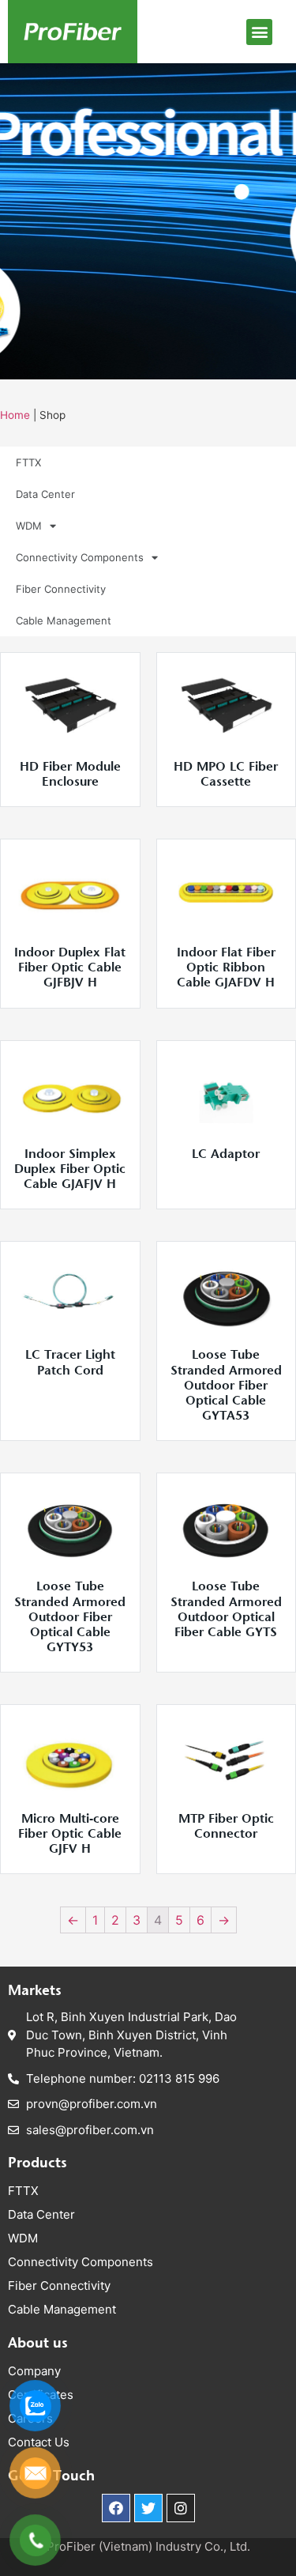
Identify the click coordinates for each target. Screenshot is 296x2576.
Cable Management (64, 620)
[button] (259, 32)
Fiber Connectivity (61, 589)
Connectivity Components (80, 557)
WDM (29, 526)
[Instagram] (181, 2508)
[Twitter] (148, 2508)
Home (15, 415)
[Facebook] (116, 2508)
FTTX (28, 462)
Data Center (45, 494)
